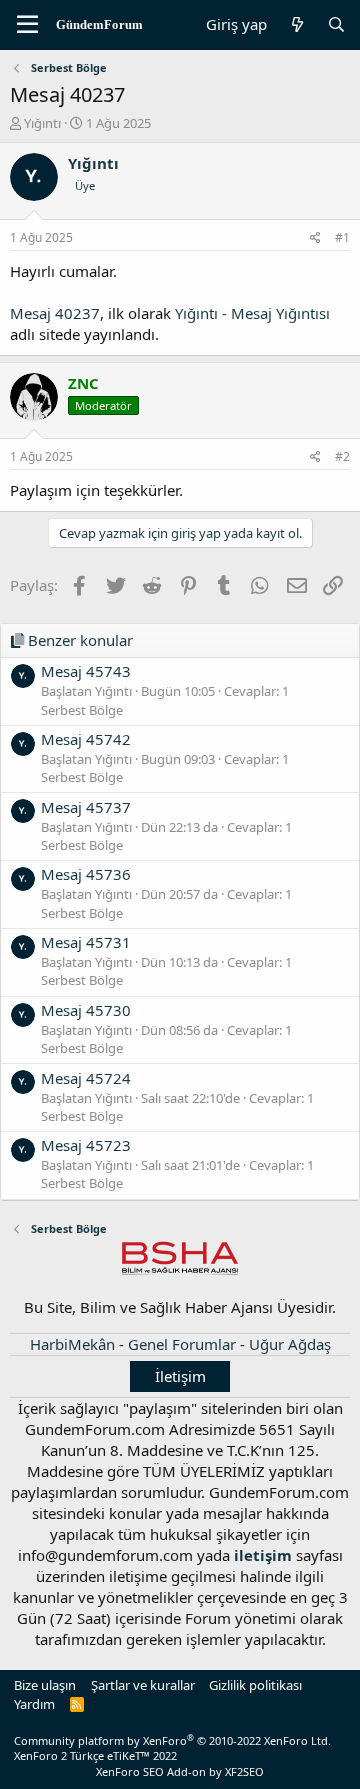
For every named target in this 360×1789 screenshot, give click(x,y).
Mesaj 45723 (86, 1145)
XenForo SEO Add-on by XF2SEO (180, 1771)
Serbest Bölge (82, 710)
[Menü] (27, 25)
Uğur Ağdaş (290, 1344)
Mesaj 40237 (55, 313)
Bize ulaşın (45, 1685)
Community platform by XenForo (172, 1740)
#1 (342, 237)
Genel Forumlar (182, 1344)
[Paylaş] (315, 238)
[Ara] (336, 24)
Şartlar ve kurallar (143, 1685)
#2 (342, 456)
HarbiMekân (72, 1344)
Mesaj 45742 (86, 739)
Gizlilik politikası (255, 1685)
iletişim (263, 1555)
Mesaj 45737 (86, 807)
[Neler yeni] (296, 24)
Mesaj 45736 (86, 874)
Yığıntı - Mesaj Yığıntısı (252, 313)
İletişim (180, 1376)
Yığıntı (42, 123)
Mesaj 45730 (86, 1010)
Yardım (34, 1704)
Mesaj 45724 (86, 1078)
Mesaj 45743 (86, 671)
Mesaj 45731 (86, 942)
